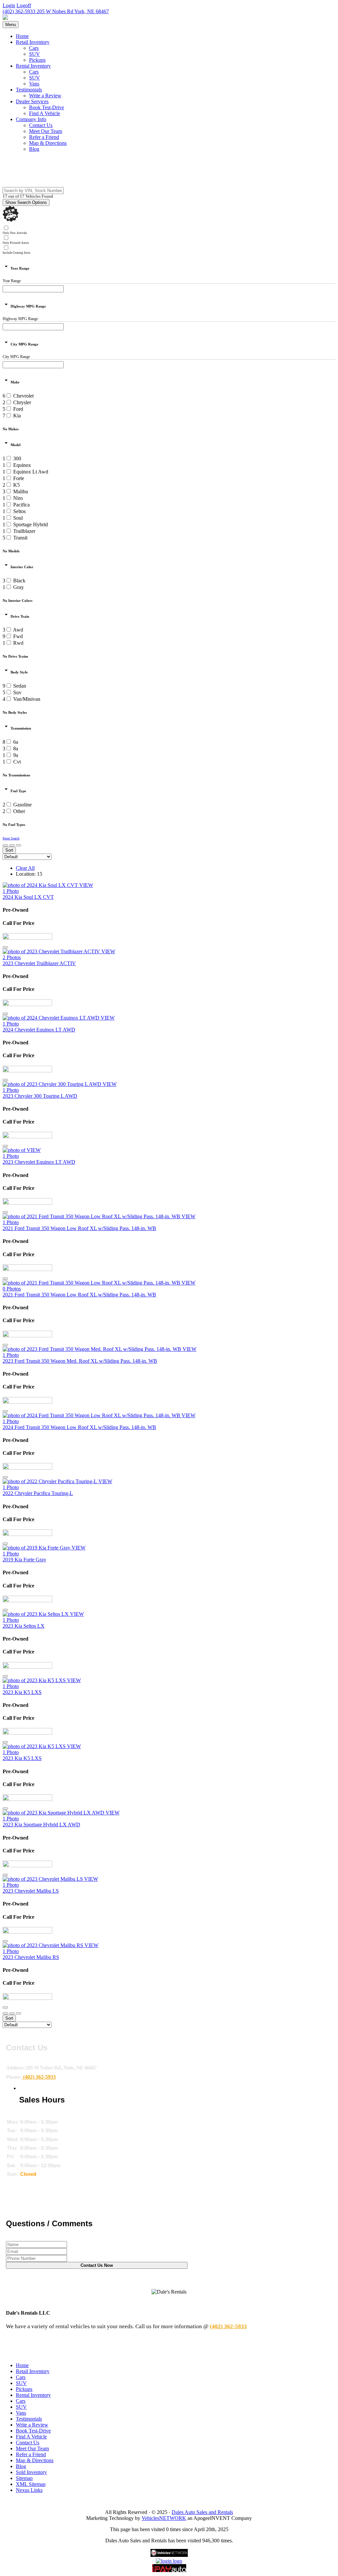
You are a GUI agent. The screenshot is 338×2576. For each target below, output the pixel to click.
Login (9, 5)
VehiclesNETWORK (164, 2518)
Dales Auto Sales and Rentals (202, 2512)
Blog (34, 149)
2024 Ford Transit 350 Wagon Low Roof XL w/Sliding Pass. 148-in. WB (79, 1427)
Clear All (25, 868)
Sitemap (24, 2478)
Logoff (24, 5)
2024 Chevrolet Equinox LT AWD (39, 1030)
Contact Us (41, 125)
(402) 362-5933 (19, 11)
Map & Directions (48, 143)
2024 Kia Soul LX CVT (28, 897)
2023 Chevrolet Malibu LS (31, 1891)
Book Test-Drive (47, 107)
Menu (11, 25)
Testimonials (29, 90)
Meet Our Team (46, 131)
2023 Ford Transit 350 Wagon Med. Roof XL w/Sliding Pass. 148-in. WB (80, 1361)
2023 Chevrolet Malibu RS (31, 1957)
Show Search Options (26, 202)
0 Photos (12, 1289)
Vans (34, 84)
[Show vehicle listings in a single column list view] (5, 845)
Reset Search (11, 838)
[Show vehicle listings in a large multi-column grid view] (12, 845)
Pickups (37, 60)
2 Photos (12, 957)
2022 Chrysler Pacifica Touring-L (38, 1493)
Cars (34, 48)
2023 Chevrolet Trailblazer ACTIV (39, 963)
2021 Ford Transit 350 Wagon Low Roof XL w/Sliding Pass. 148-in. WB (79, 1228)
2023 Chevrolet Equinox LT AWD (39, 1162)
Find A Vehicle (45, 113)
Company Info (31, 119)
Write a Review (45, 96)
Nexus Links (29, 2490)
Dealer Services (32, 101)
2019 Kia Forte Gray (24, 1560)
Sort (9, 850)
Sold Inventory (31, 2472)
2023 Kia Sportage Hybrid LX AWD (41, 1825)
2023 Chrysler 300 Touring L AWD (40, 1096)
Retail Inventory (33, 42)
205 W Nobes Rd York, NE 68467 (72, 11)
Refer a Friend (44, 137)
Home (22, 36)
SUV (34, 54)
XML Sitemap (31, 2484)
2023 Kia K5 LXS (22, 1692)
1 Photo (11, 891)
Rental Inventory (33, 66)
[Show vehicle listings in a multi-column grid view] (18, 845)
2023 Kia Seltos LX (24, 1626)
